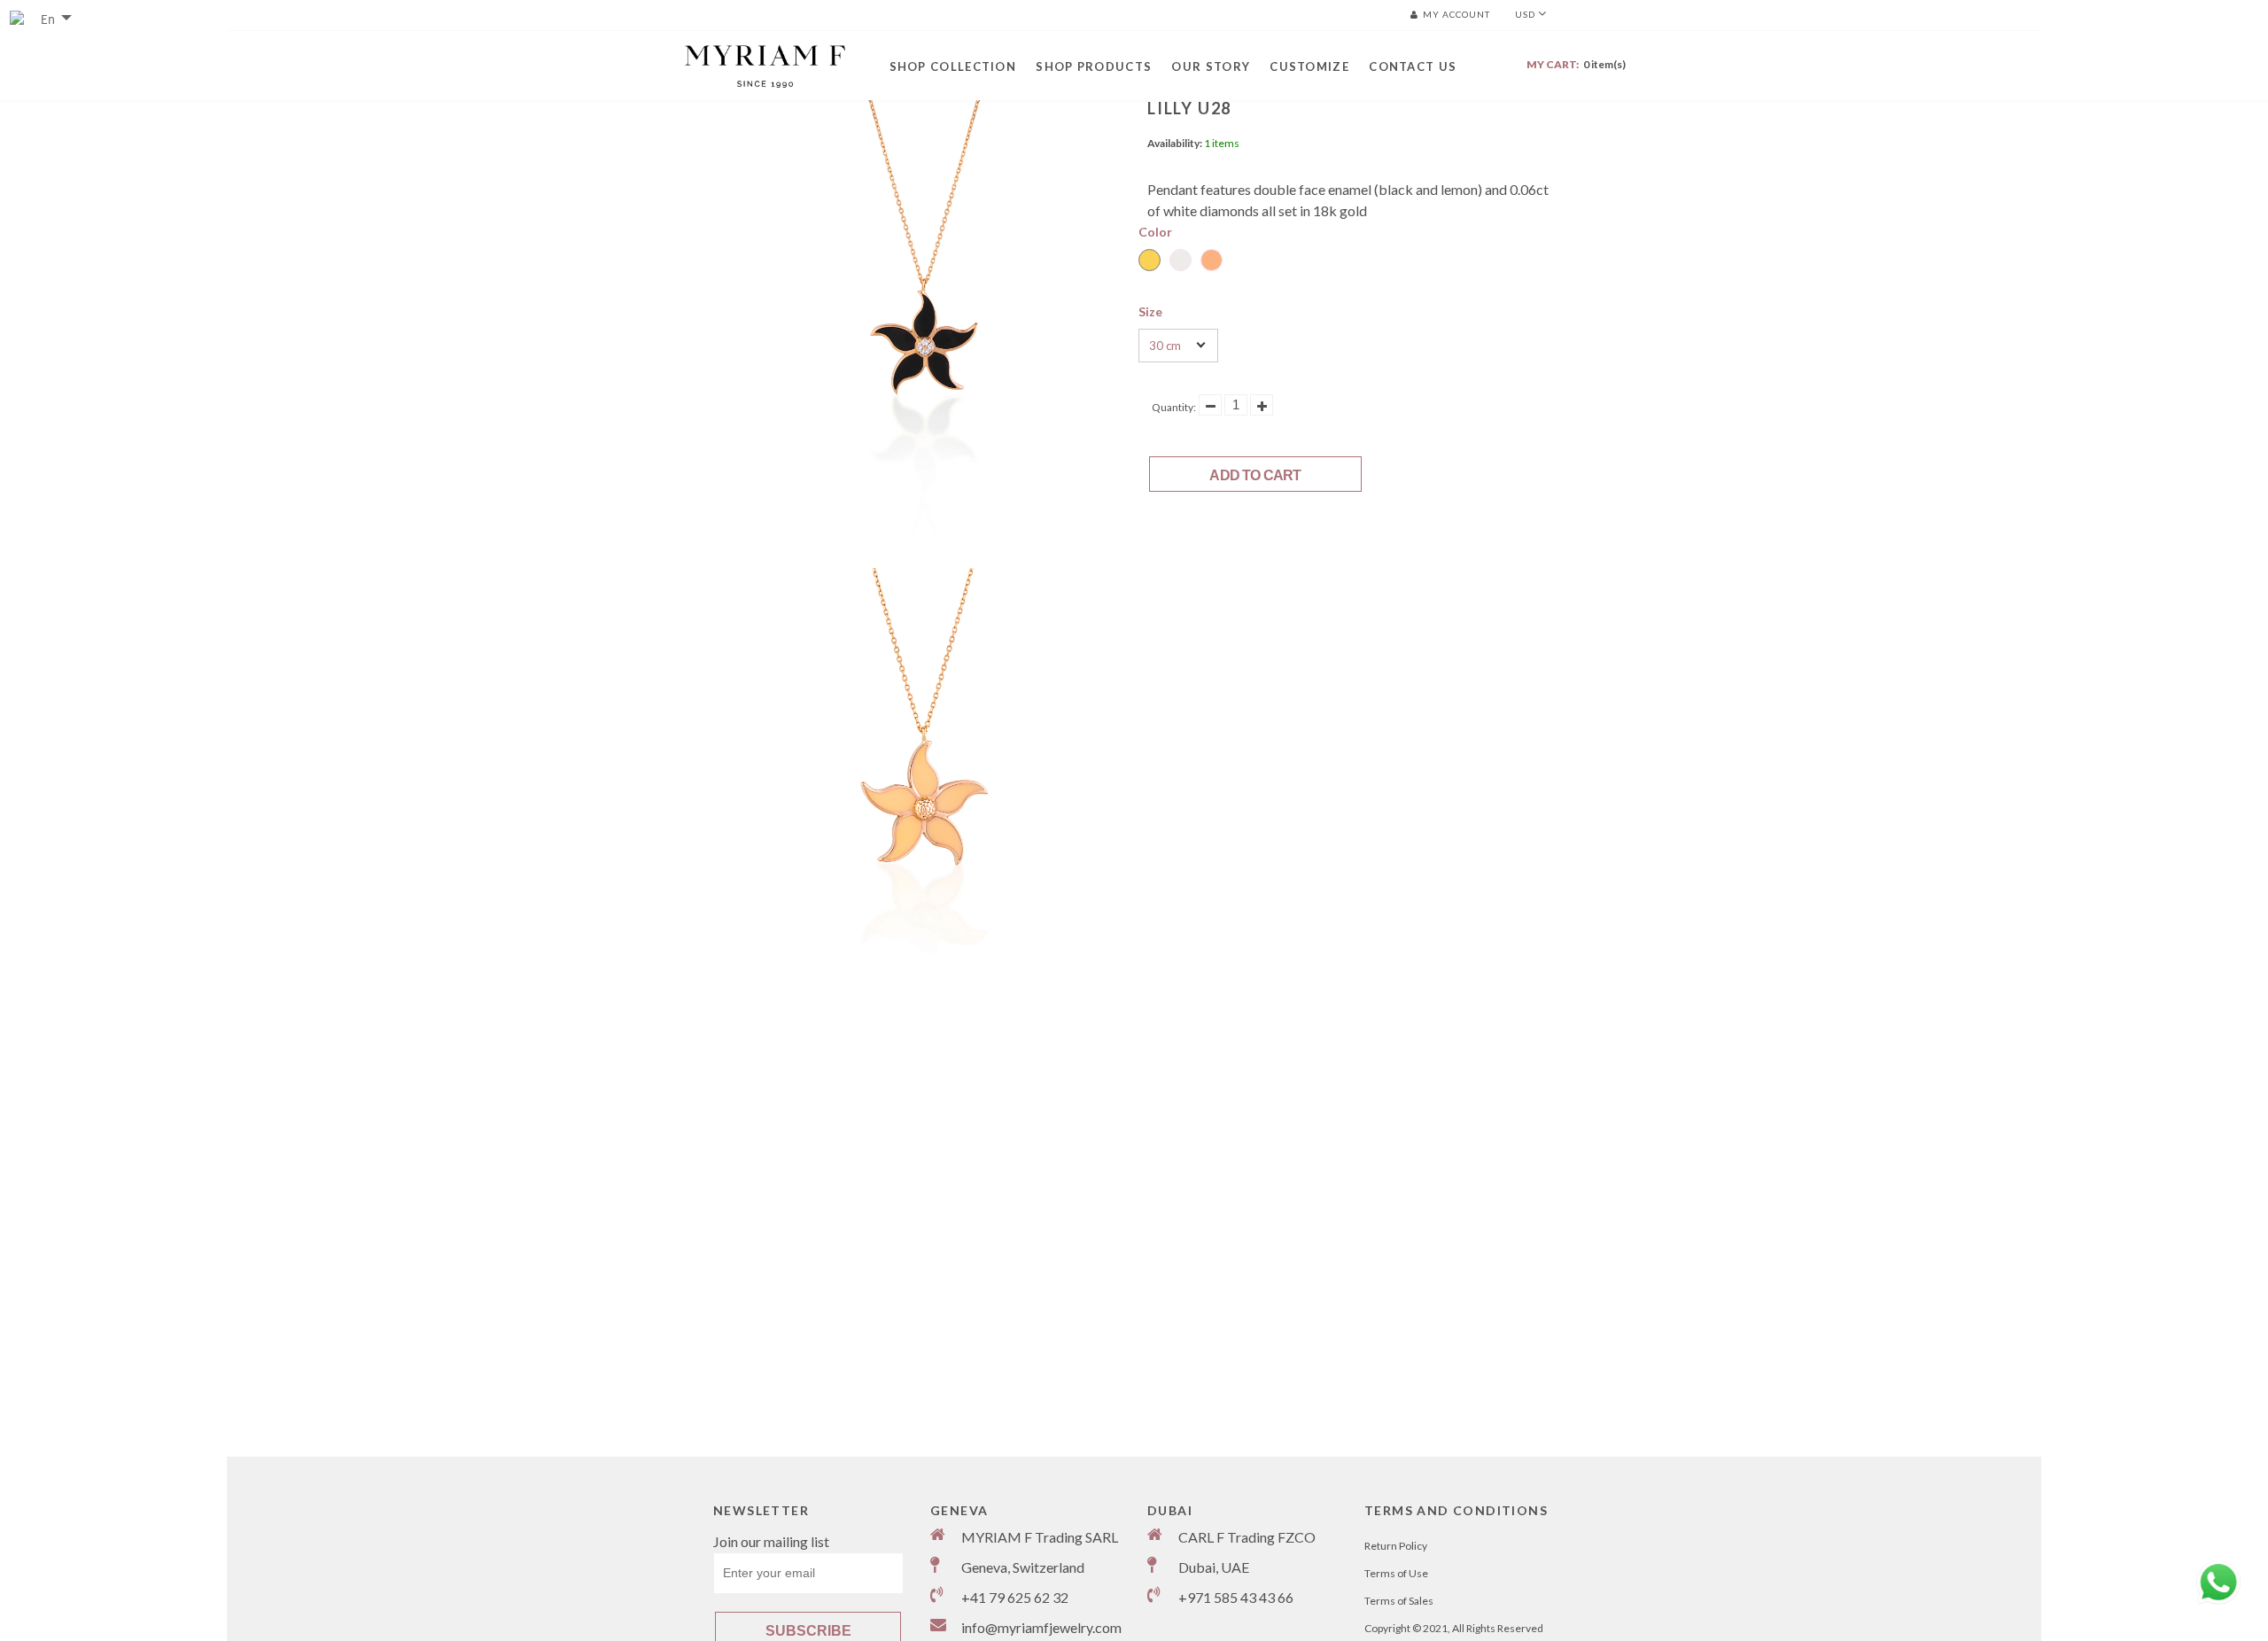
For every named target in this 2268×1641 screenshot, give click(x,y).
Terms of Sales (1399, 1601)
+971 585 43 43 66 (1236, 1597)
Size (1150, 311)
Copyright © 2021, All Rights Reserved (1454, 1628)
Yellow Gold (1150, 260)
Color (1155, 232)
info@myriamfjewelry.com (1041, 1627)
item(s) (1576, 64)
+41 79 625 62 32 (1015, 1597)
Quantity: (1174, 407)
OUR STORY (1211, 66)
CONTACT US (1413, 66)
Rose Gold (1212, 260)
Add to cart (1255, 475)
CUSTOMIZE (1309, 66)
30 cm (1165, 346)
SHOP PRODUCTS (1094, 66)
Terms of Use (1396, 1573)
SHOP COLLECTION (953, 66)
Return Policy (1396, 1546)
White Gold (1181, 260)
